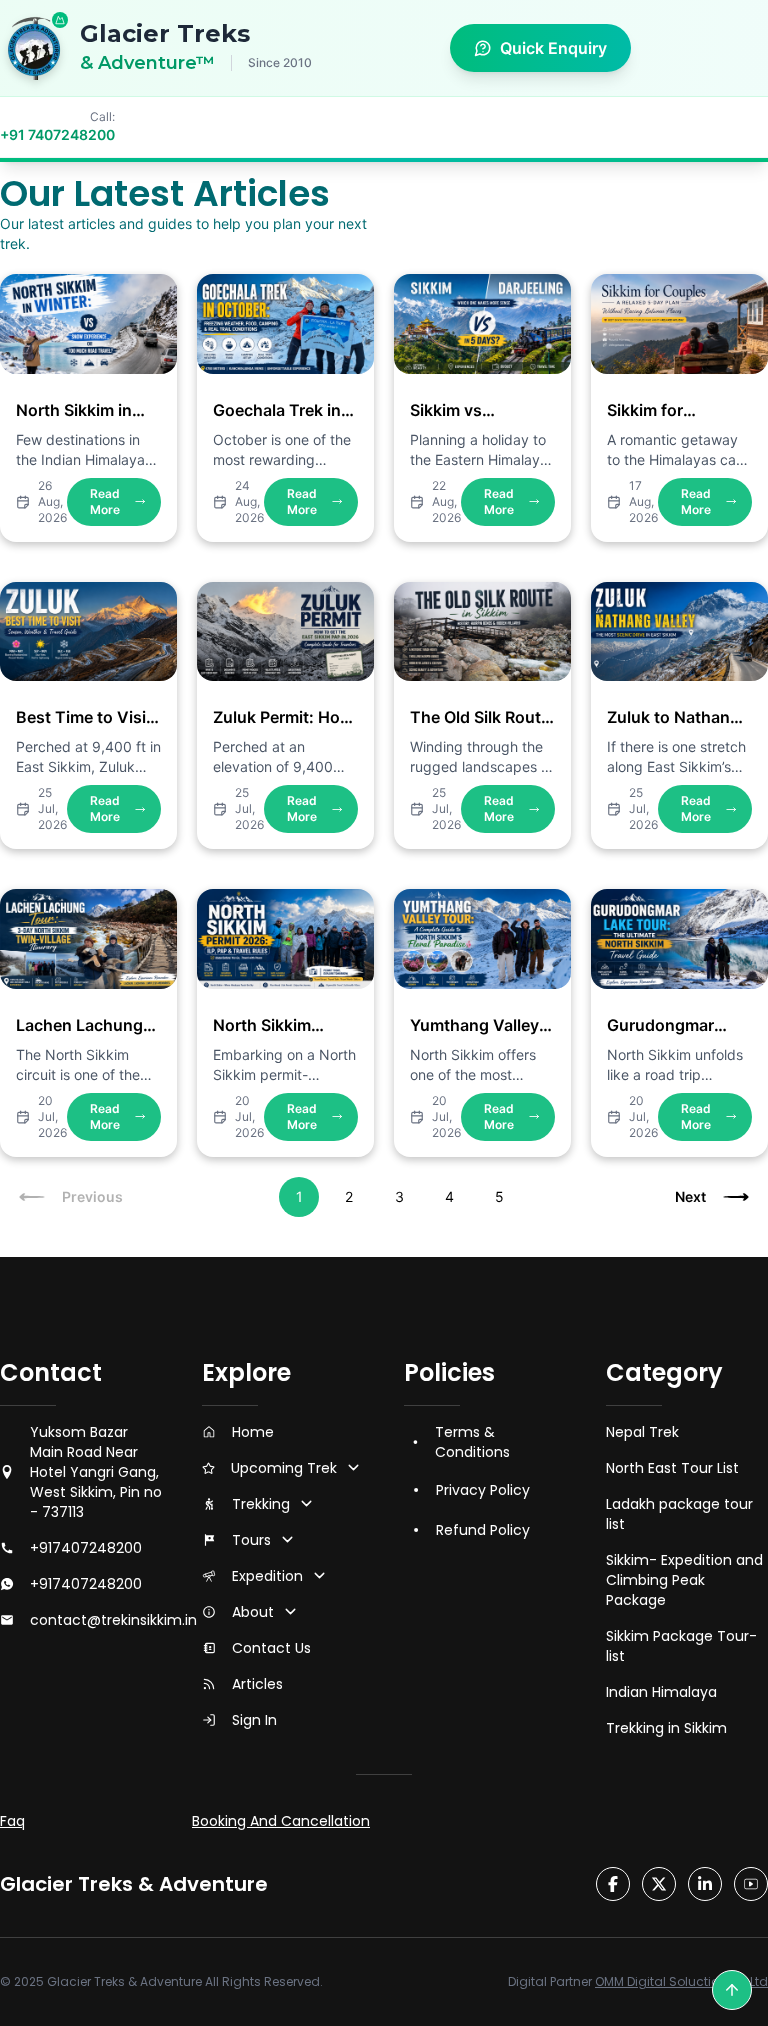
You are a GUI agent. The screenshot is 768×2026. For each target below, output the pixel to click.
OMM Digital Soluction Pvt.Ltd (681, 1981)
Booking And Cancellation (281, 1821)
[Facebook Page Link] (613, 1884)
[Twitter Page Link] (659, 1884)
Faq (12, 1821)
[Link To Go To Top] (732, 1990)
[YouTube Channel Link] (751, 1884)
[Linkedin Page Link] (705, 1884)
